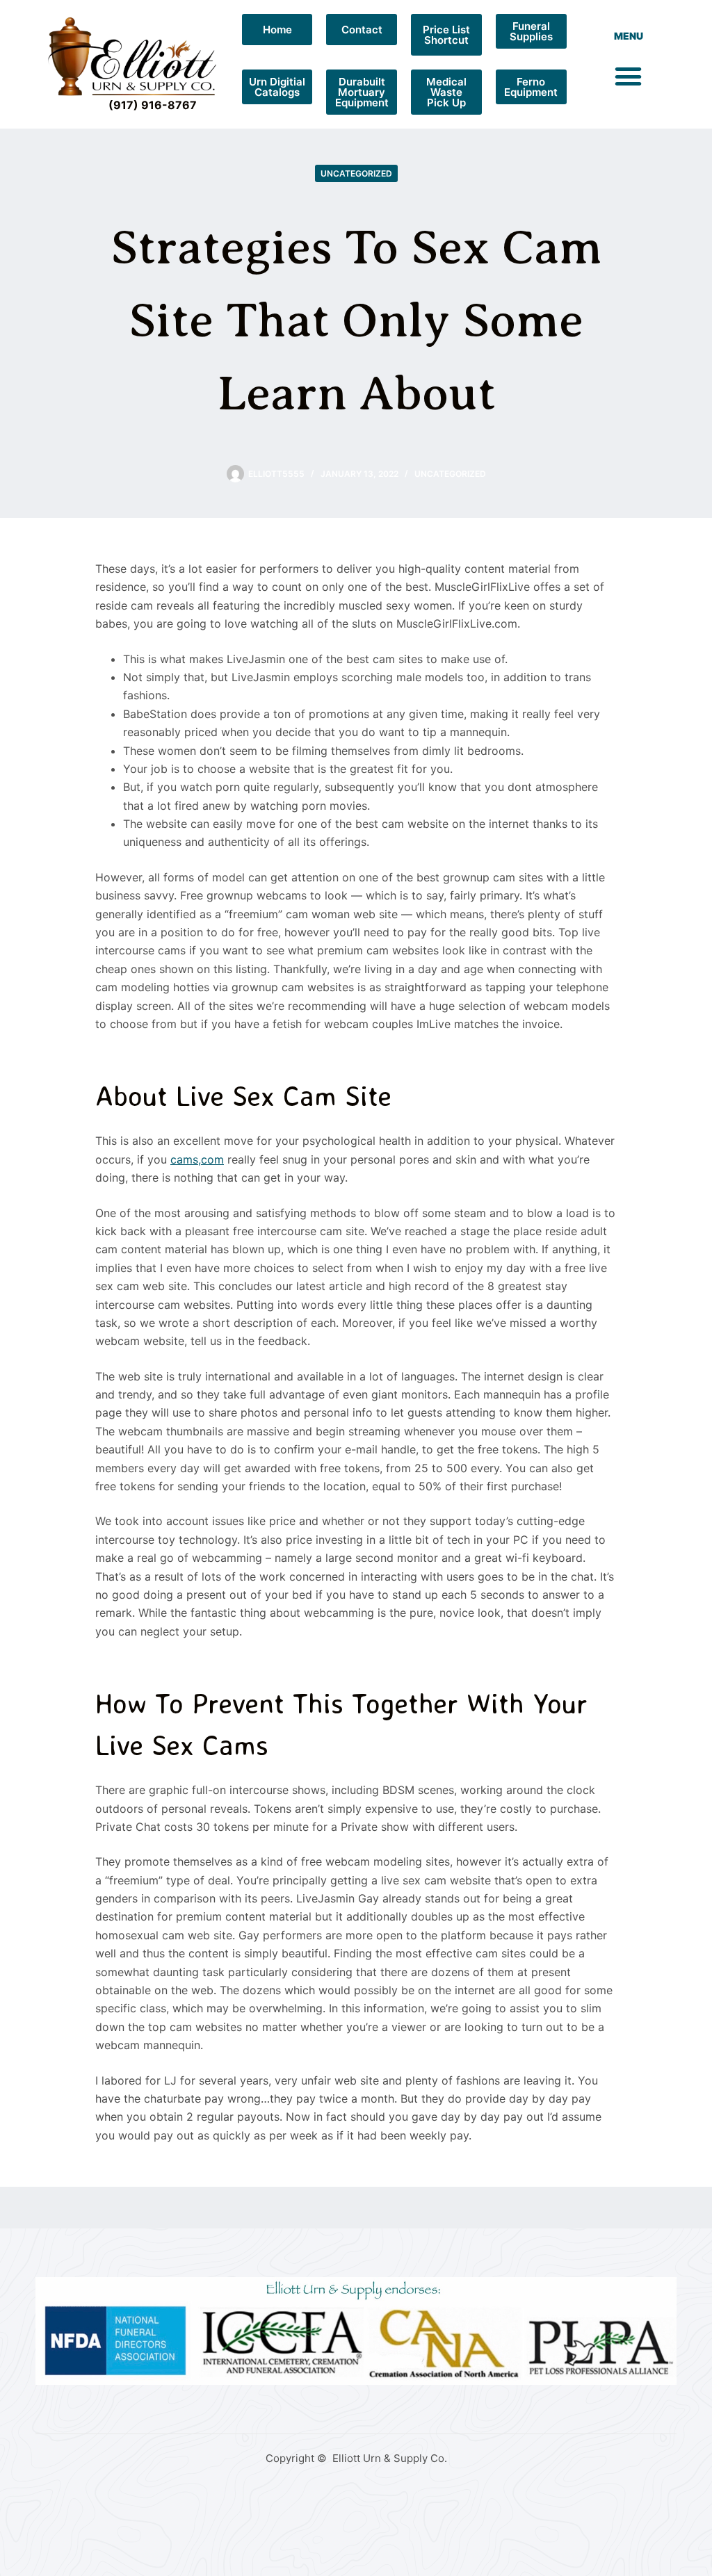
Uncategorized (356, 173)
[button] (629, 76)
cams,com (197, 1159)
